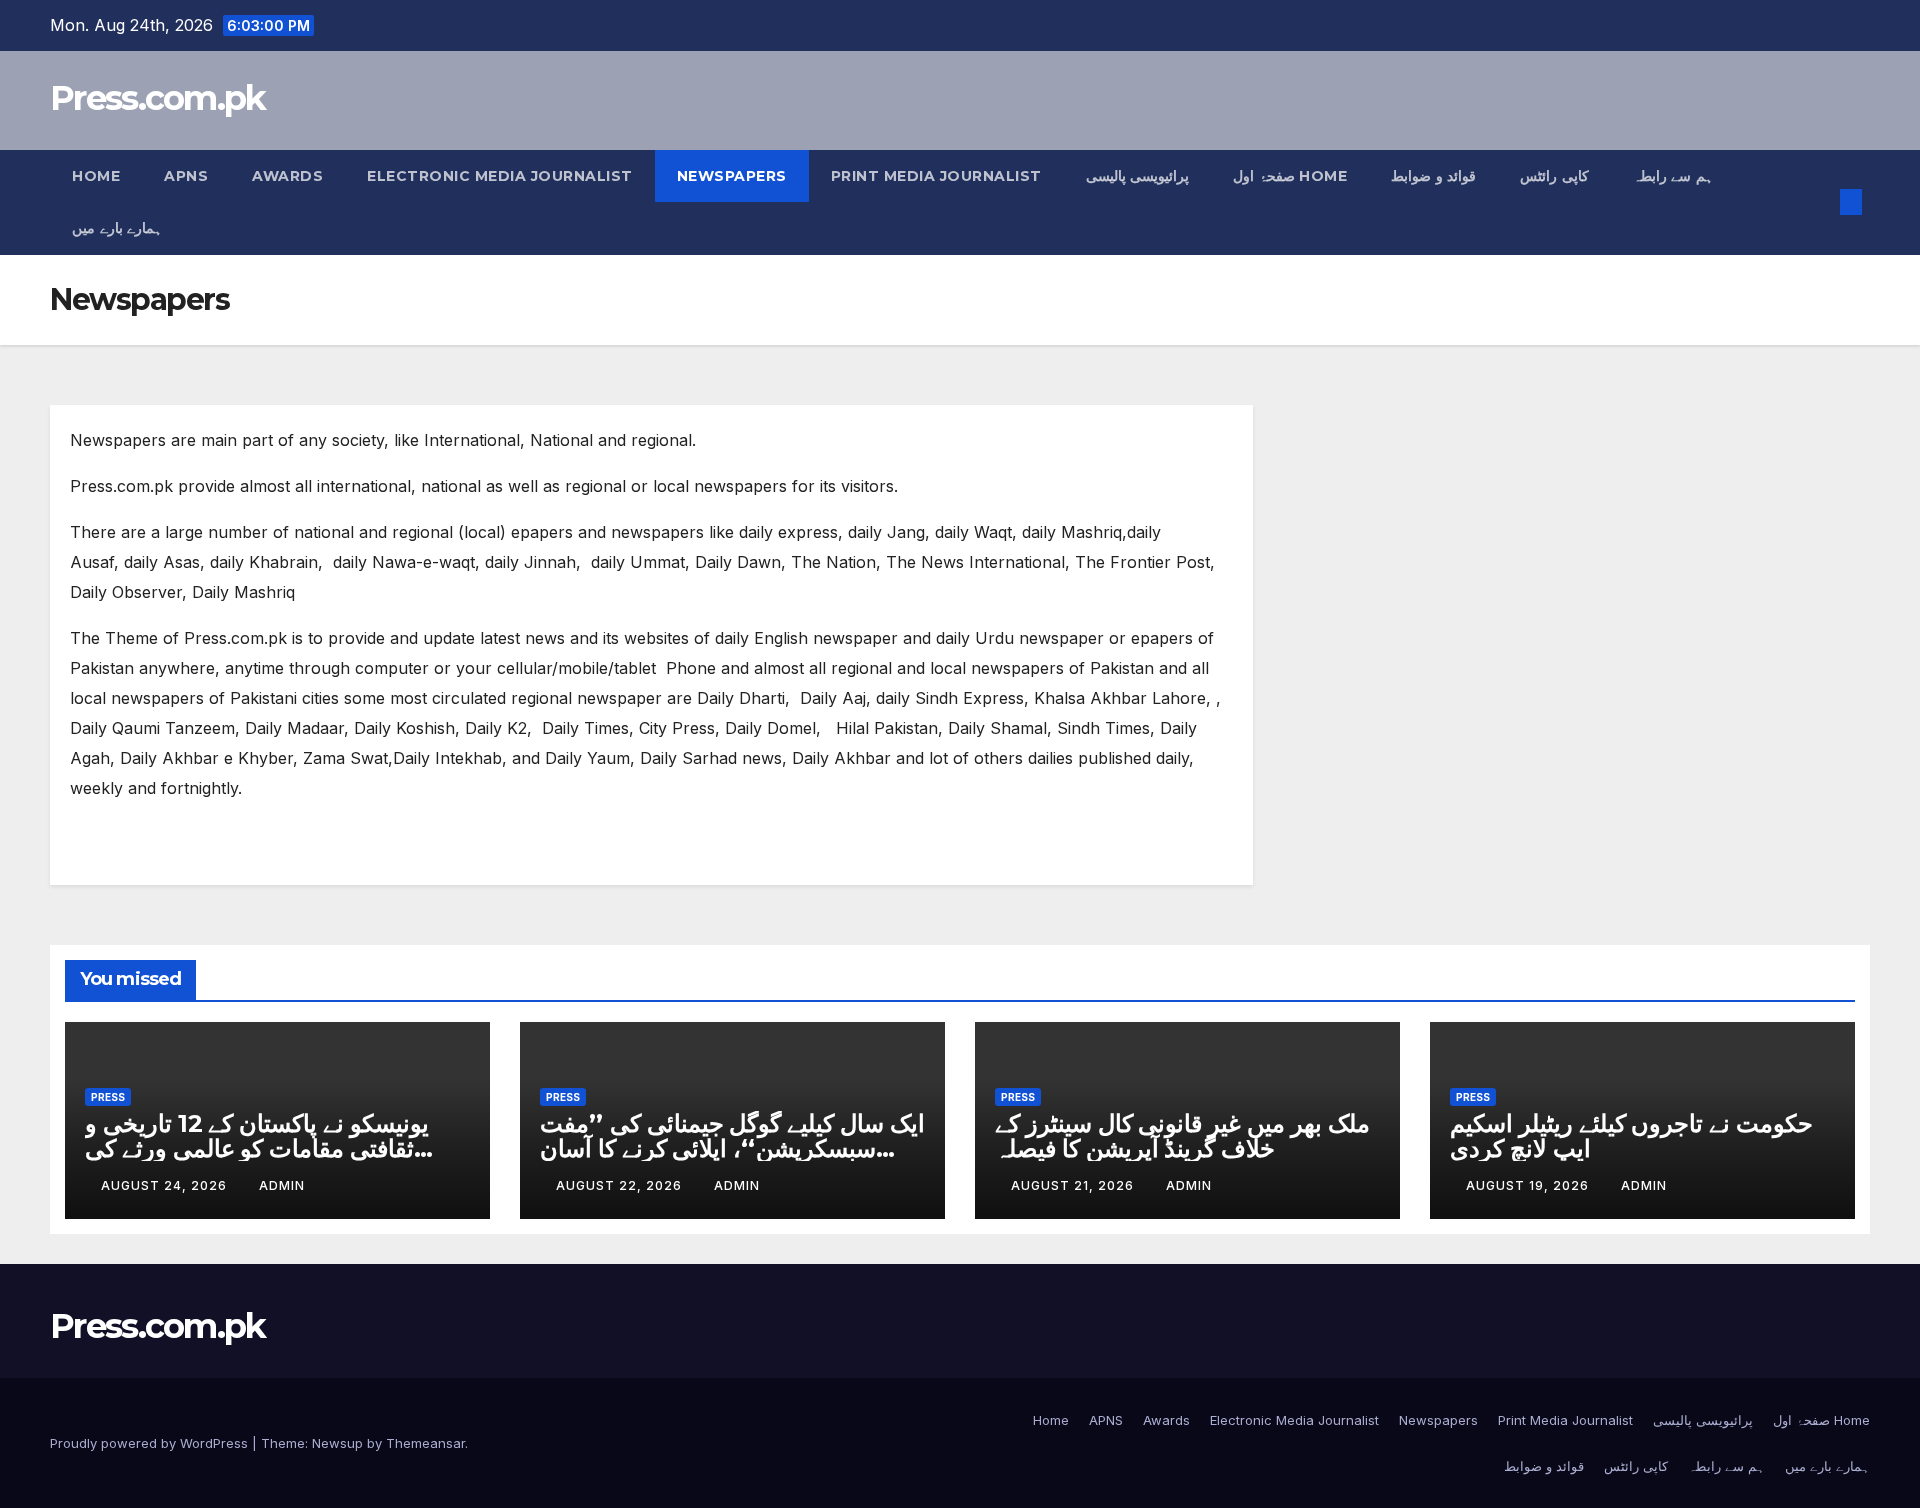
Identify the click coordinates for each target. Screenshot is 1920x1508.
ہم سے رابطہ (1673, 176)
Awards (287, 176)
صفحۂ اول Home (1290, 176)
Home (96, 176)
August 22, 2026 (621, 1185)
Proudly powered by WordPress (151, 1443)
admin (282, 1185)
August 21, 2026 (1074, 1185)
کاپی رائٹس (1554, 176)
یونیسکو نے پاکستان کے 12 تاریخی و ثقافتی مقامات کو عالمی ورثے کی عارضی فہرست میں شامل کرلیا (257, 1148)
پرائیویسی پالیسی (1138, 176)
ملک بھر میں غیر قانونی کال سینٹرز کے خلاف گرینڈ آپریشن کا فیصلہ (1182, 1136)
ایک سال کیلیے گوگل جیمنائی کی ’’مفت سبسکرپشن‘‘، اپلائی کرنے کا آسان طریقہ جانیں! (732, 1148)
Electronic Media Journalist (500, 176)
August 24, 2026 (166, 1185)
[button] (1818, 202)
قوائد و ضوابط (1433, 176)
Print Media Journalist (936, 176)
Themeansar (425, 1443)
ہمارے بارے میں (117, 228)
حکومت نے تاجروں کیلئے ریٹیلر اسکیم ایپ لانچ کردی (1631, 1136)
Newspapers (732, 176)
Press (108, 1097)
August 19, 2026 (1529, 1185)
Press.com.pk (158, 98)
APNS (186, 176)
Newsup (337, 1443)
